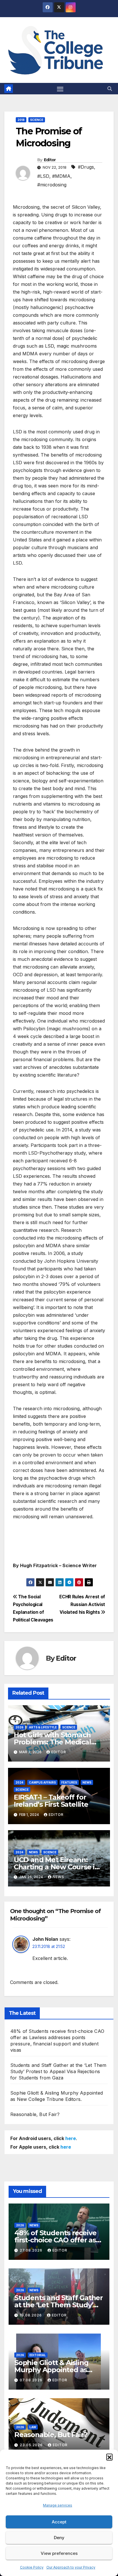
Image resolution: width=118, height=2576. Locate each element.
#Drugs (86, 167)
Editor (50, 160)
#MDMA (61, 176)
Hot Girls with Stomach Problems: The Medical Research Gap (52, 1742)
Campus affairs (42, 1782)
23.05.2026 (32, 2445)
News (87, 1782)
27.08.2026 (32, 2250)
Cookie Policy (32, 2567)
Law (33, 2427)
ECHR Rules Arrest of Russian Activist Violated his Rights (82, 1604)
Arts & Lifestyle (43, 1727)
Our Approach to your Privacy (71, 2567)
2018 (21, 120)
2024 (19, 1782)
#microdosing (52, 185)
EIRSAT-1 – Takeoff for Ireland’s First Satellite (51, 1801)
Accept (59, 2522)
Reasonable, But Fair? (35, 2114)
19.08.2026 (31, 2315)
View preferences (59, 2553)
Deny (59, 2538)
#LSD (43, 176)
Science (37, 120)
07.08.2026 (32, 2380)
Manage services (58, 2505)
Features (69, 1782)
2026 (19, 1727)
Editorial (38, 2355)
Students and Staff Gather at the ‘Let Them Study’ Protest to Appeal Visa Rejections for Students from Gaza (58, 2071)
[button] (109, 2457)
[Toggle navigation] (60, 89)
